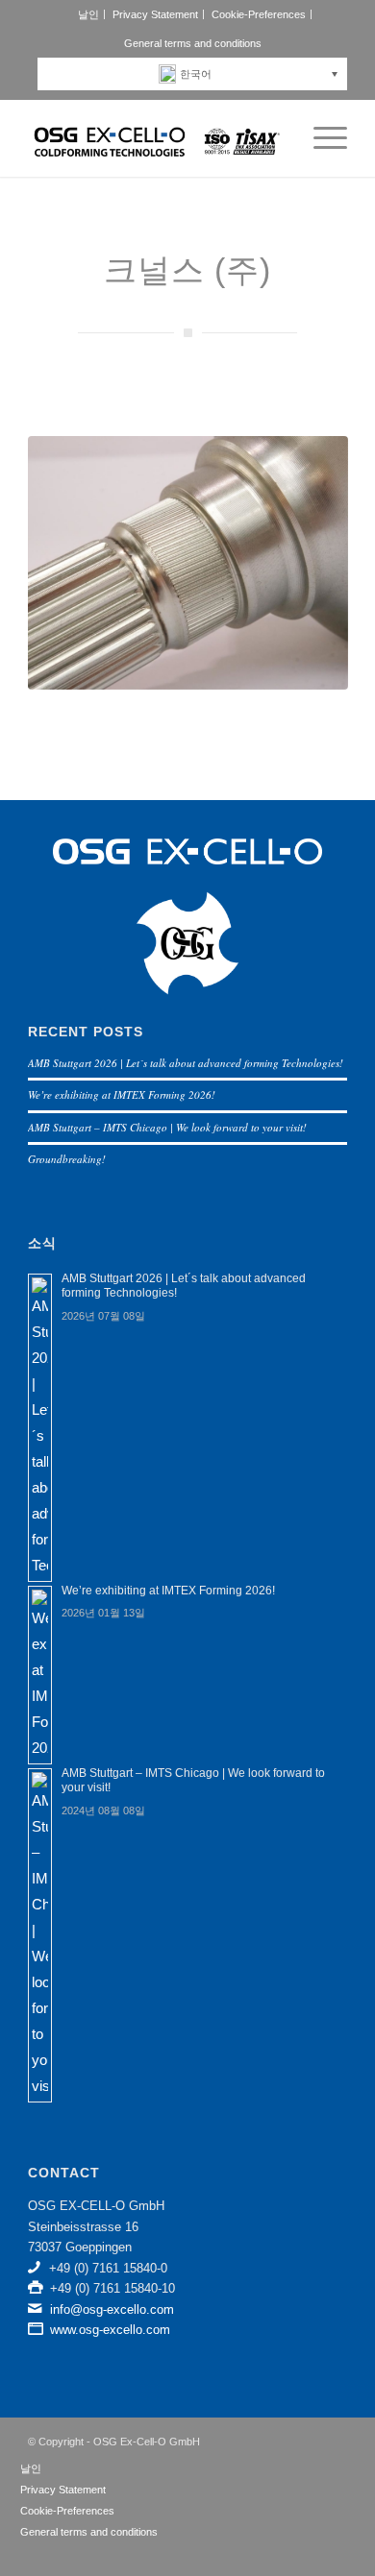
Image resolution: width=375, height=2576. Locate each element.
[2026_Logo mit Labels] (155, 138)
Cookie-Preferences (259, 14)
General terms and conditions (193, 43)
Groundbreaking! (67, 1159)
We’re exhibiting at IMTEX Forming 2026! (122, 1094)
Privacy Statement (155, 14)
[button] (197, 74)
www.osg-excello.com (110, 2330)
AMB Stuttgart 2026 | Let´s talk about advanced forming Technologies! (186, 1063)
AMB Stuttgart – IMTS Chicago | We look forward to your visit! (167, 1127)
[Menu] (321, 138)
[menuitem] (89, 14)
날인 (88, 14)
